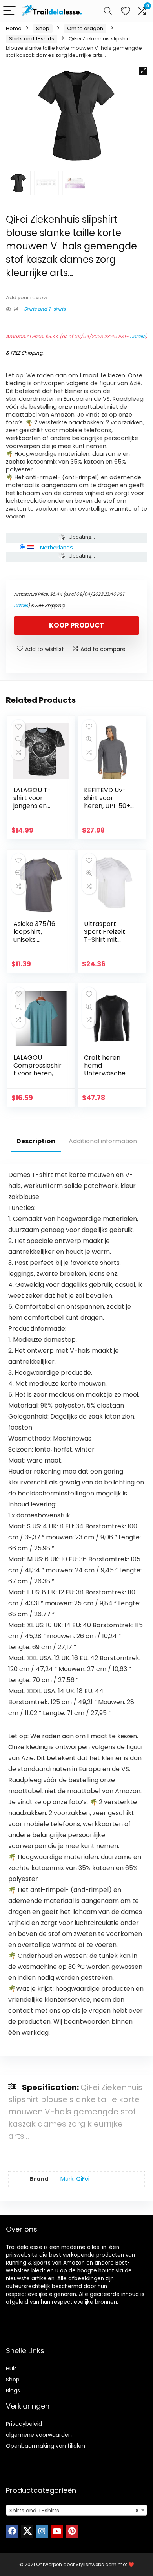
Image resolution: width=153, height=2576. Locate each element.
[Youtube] (57, 2532)
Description (36, 1141)
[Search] (108, 11)
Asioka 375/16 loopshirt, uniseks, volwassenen (34, 936)
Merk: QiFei (75, 2179)
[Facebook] (12, 2532)
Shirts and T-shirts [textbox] (74, 2511)
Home (14, 28)
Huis (11, 2369)
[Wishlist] (126, 11)
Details (138, 336)
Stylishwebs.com (97, 2564)
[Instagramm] (42, 2532)
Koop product (76, 625)
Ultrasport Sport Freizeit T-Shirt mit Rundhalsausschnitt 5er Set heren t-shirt (109, 943)
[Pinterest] (72, 2532)
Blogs (13, 2390)
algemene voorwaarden (39, 2435)
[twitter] (27, 2532)
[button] (143, 71)
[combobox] (76, 2510)
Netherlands (56, 547)
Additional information (103, 1141)
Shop (43, 28)
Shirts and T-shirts (32, 39)
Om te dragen (85, 28)
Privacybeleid (24, 2424)
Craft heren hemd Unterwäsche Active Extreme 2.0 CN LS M (108, 1073)
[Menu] (9, 11)
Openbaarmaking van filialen (46, 2446)
